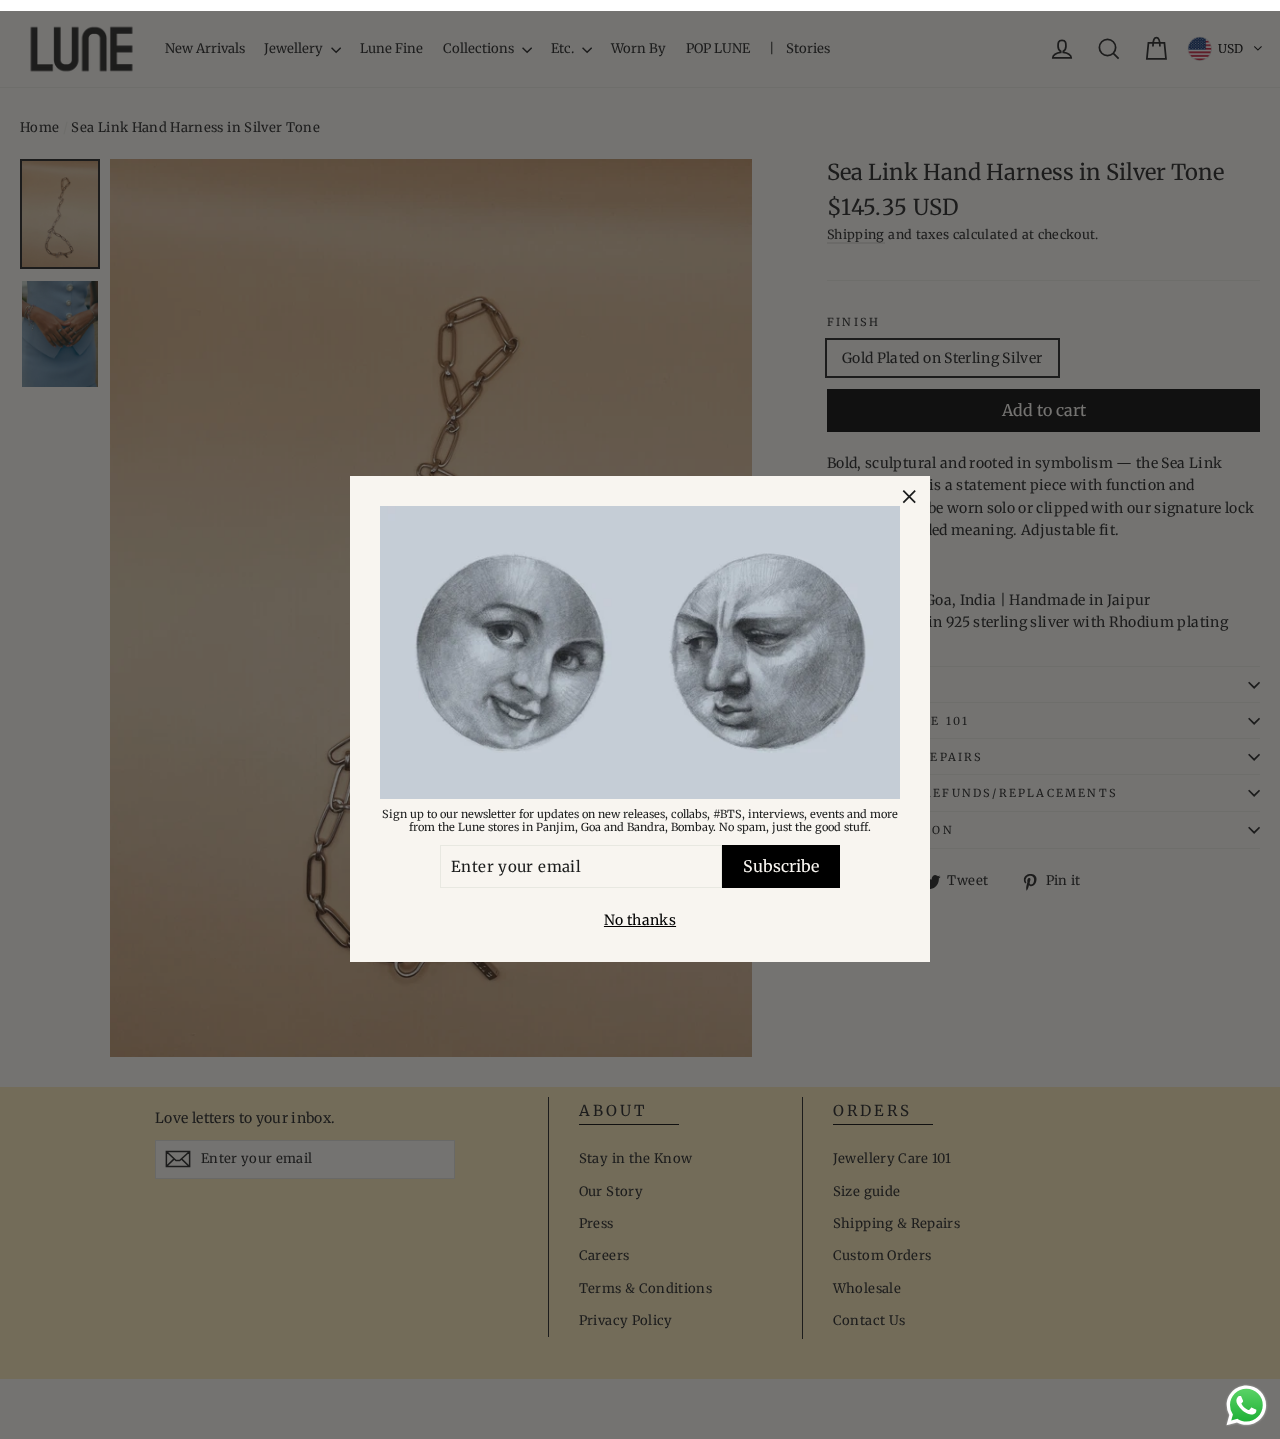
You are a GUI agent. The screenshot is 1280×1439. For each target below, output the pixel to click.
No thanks (640, 921)
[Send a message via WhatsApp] (1246, 1405)
